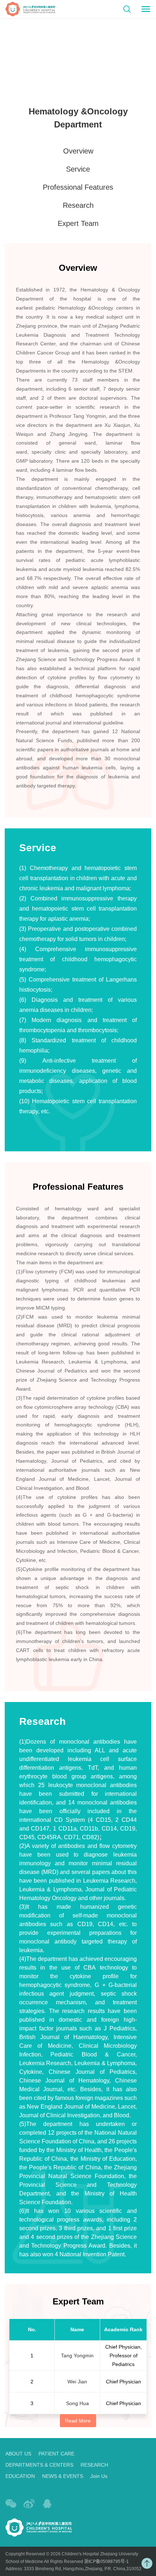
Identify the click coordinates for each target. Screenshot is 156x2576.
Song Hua (77, 2403)
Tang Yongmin (77, 2356)
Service (78, 169)
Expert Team (78, 223)
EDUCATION (20, 2476)
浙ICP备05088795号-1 (106, 2562)
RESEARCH (94, 2465)
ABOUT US (18, 2454)
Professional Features (78, 187)
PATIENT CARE (56, 2454)
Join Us (99, 2476)
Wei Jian (77, 2382)
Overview (78, 151)
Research (78, 205)
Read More (78, 2421)
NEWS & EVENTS (63, 2476)
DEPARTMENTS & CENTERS (39, 2465)
